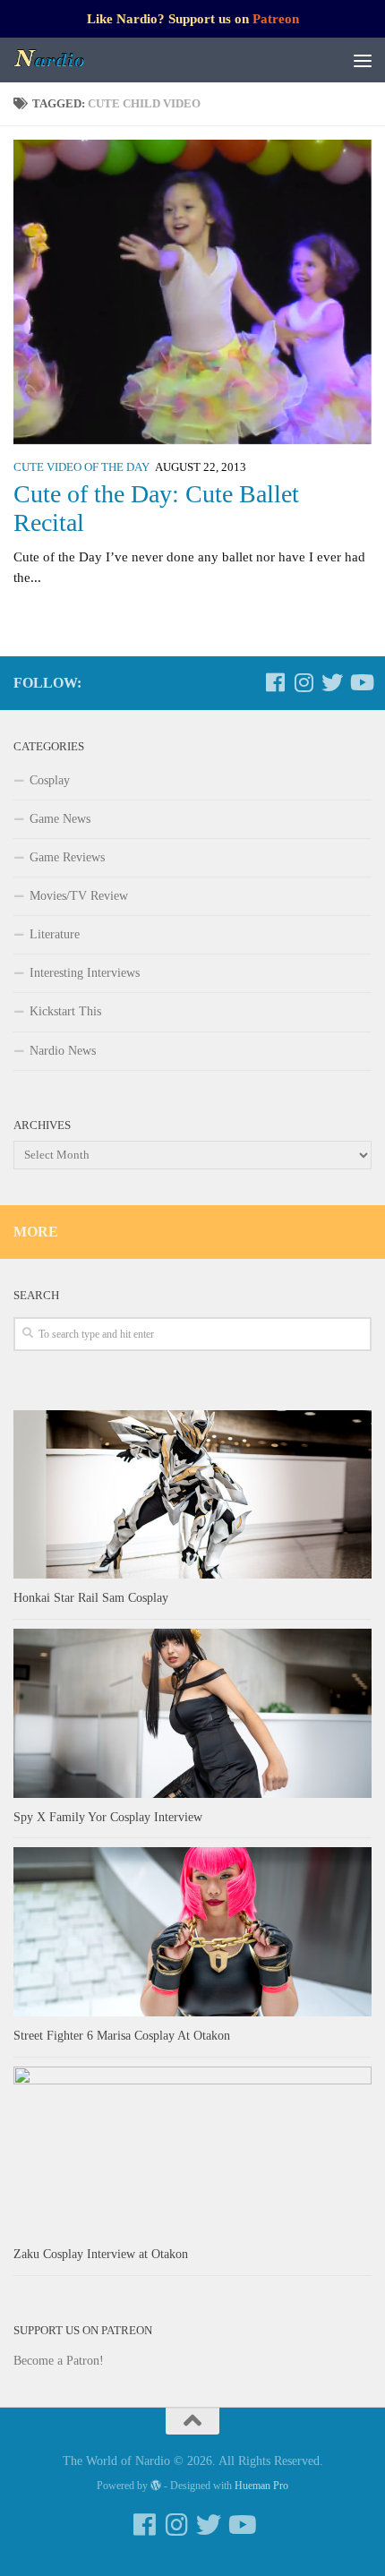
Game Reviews (67, 857)
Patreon (276, 19)
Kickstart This (65, 1011)
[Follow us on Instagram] (304, 682)
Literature (55, 934)
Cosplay (50, 780)
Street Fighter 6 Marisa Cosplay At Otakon (122, 2036)
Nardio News (63, 1051)
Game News (60, 819)
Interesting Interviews (85, 973)
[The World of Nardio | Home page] (62, 60)
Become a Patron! (59, 2361)
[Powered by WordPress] (156, 2486)
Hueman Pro (261, 2486)
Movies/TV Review (79, 896)
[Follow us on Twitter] (332, 682)
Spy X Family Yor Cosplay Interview (108, 1817)
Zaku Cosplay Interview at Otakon (101, 2254)
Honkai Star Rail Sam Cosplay (91, 1598)
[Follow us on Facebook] (275, 682)
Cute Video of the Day (81, 467)
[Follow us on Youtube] (361, 682)
